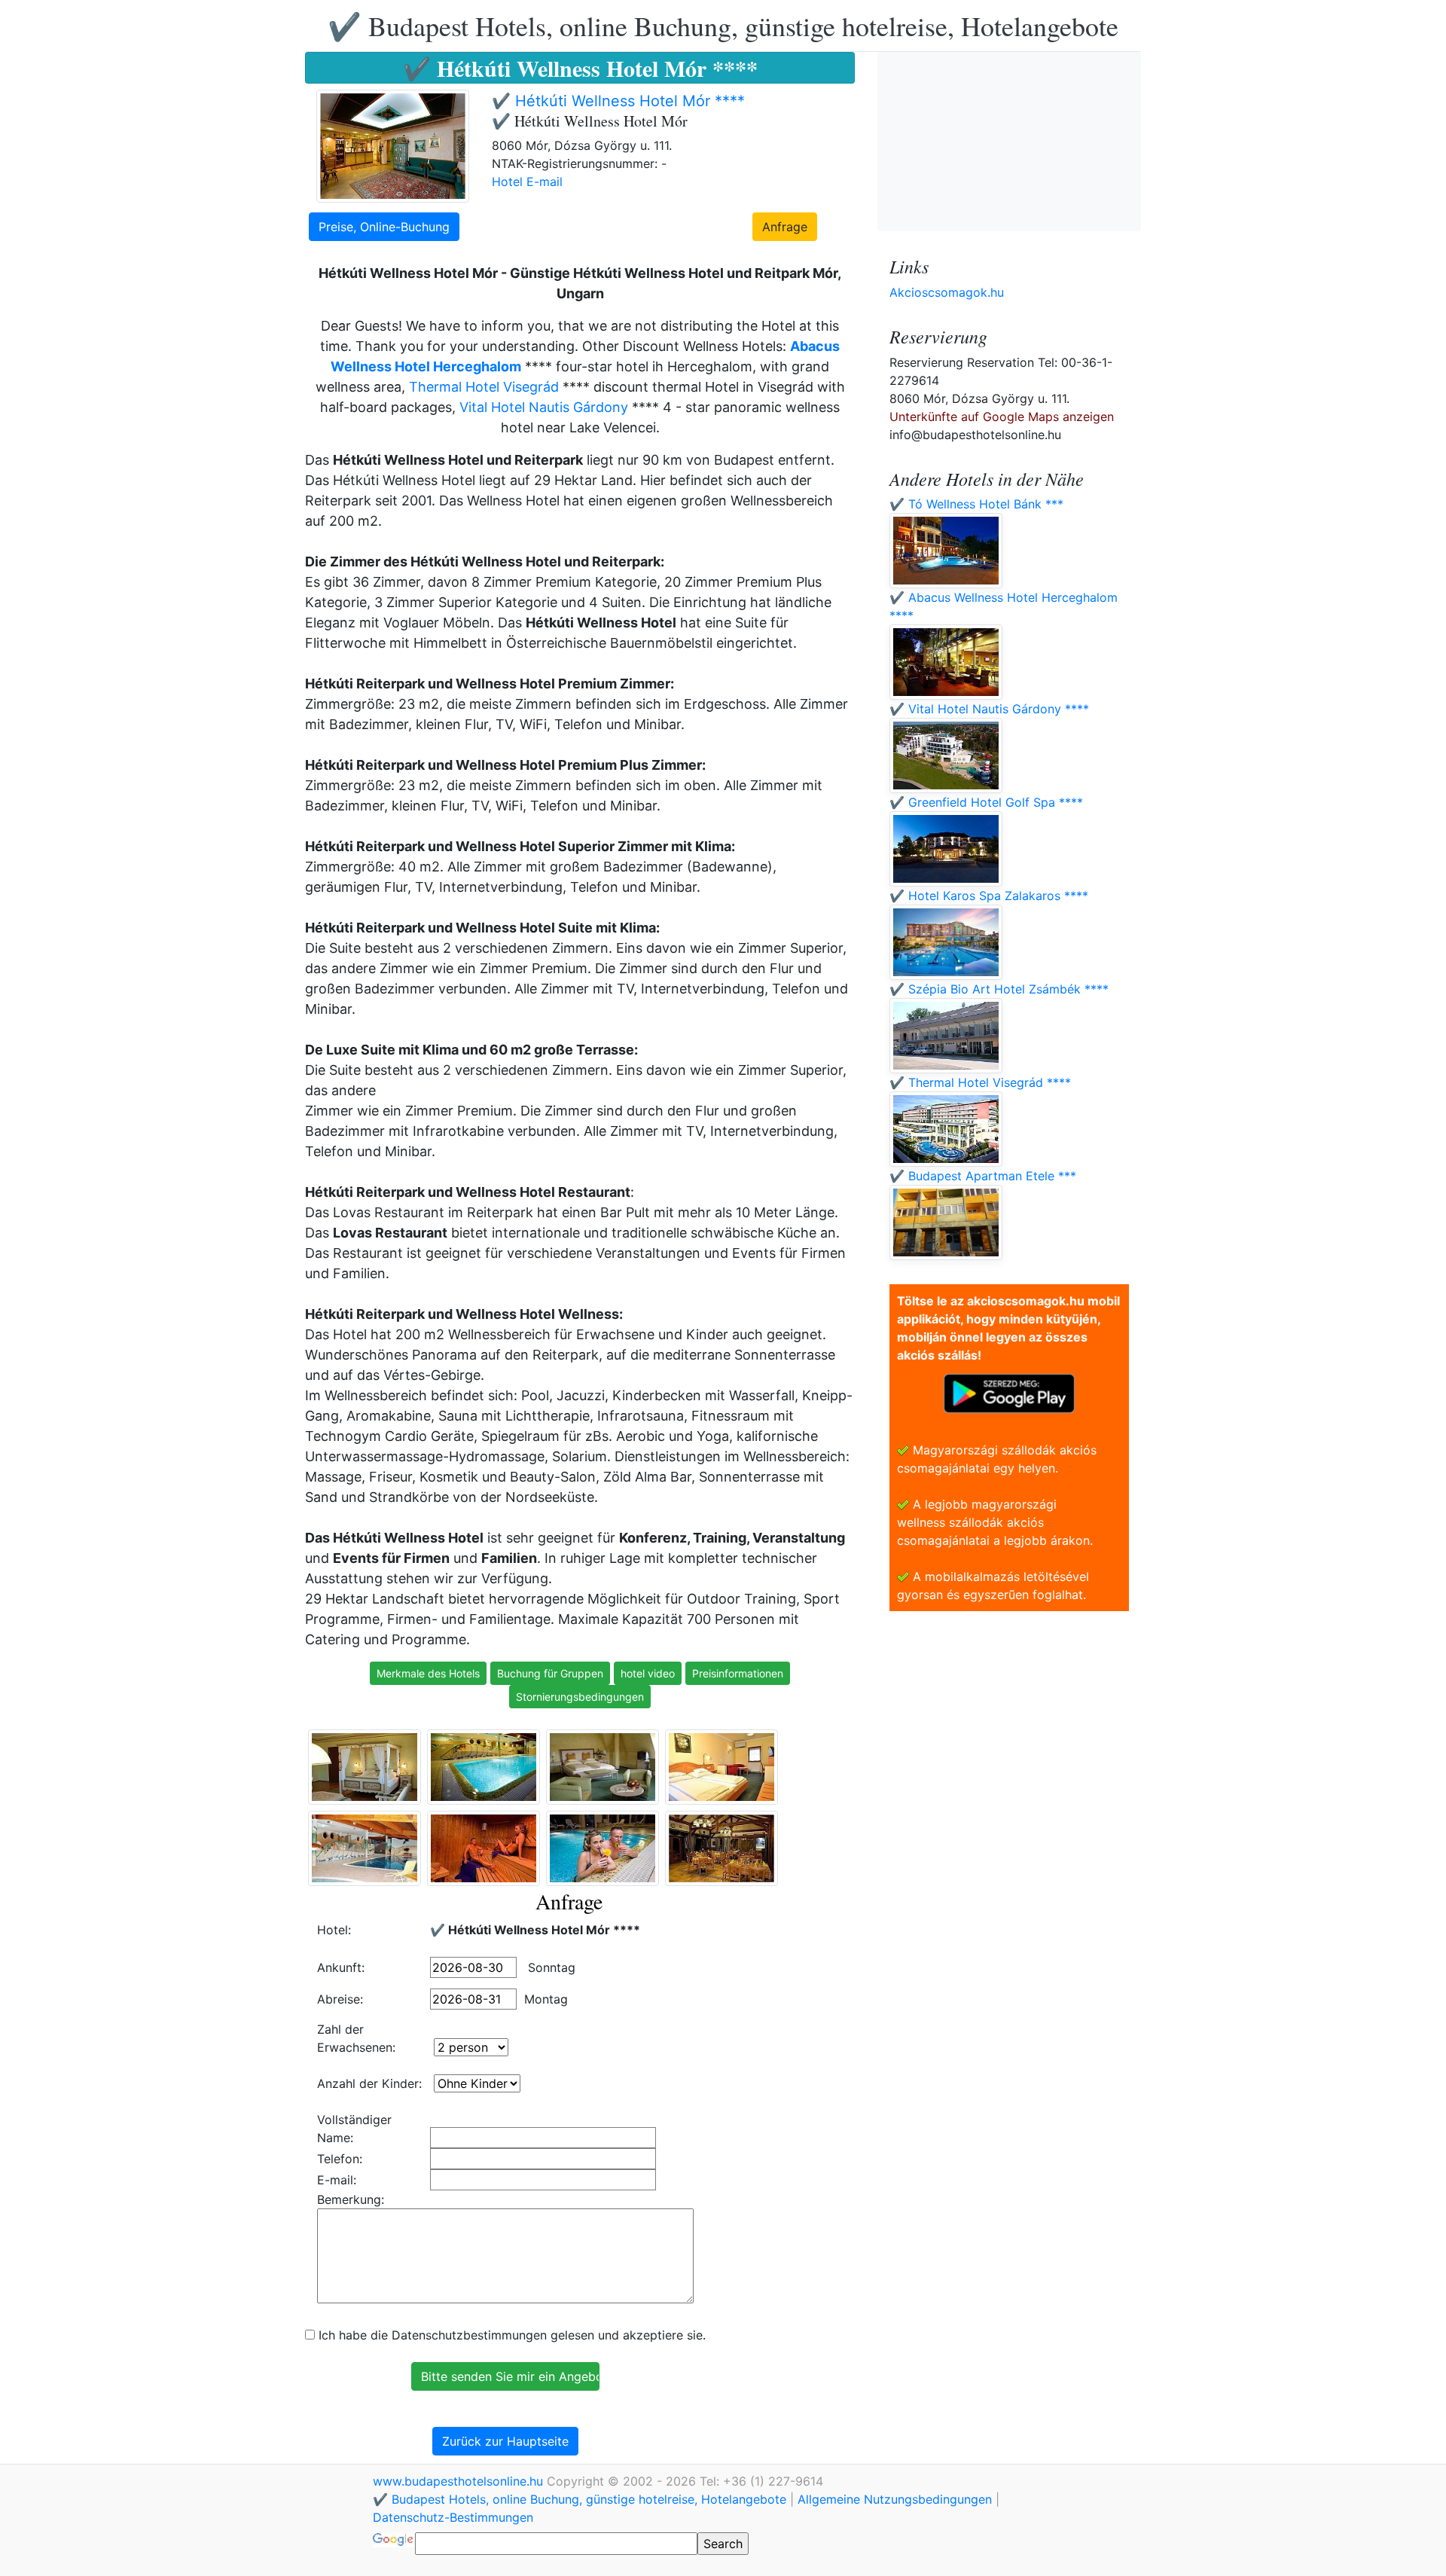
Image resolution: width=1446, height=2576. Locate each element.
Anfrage (785, 227)
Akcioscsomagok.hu (947, 292)
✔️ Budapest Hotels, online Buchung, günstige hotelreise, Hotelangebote (723, 26)
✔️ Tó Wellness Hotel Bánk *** (976, 504)
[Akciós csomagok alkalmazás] (1009, 1392)
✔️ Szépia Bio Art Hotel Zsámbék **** (999, 989)
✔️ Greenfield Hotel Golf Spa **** (986, 802)
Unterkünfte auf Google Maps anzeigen (1002, 417)
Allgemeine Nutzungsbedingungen (895, 2499)
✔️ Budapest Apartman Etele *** (983, 1176)
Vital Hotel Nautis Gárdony (544, 407)
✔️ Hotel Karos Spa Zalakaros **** (989, 896)
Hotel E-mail (527, 182)
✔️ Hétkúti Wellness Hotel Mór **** (618, 101)
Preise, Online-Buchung (384, 227)
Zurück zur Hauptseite (505, 2441)
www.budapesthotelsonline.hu (460, 2481)
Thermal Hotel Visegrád (484, 387)
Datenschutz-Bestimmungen (453, 2517)
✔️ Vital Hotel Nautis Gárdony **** (989, 709)
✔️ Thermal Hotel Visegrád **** (980, 1082)
